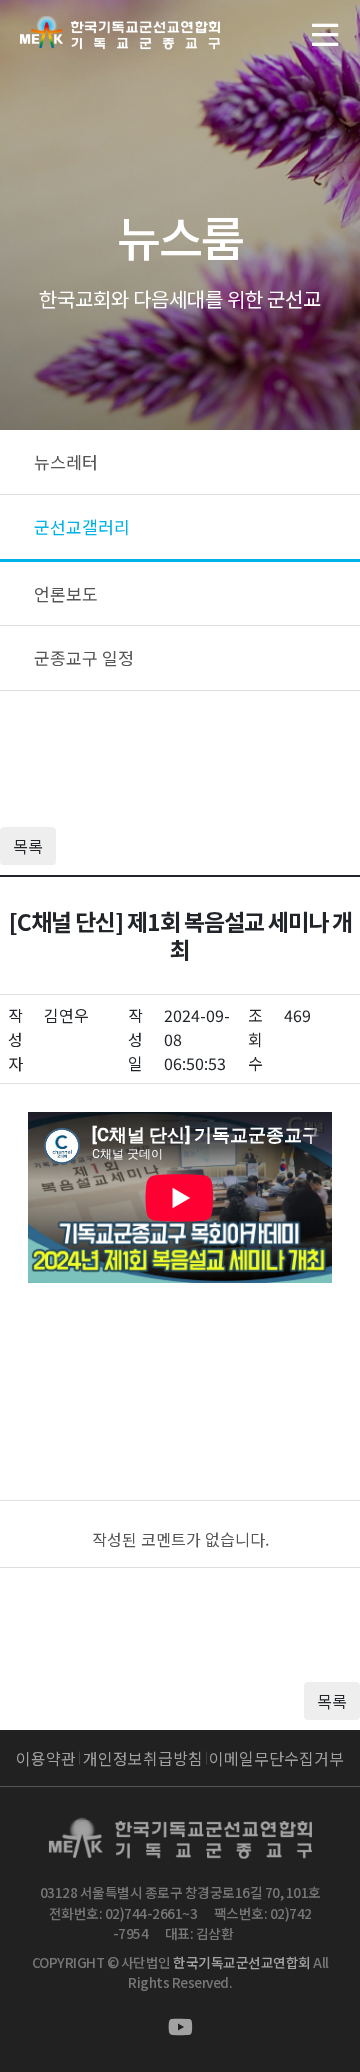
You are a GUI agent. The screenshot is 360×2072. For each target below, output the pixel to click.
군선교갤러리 (82, 526)
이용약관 (46, 1758)
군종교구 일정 (84, 657)
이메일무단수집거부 (276, 1758)
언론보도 (66, 593)
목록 (28, 846)
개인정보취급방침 (143, 1758)
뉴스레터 (66, 461)
